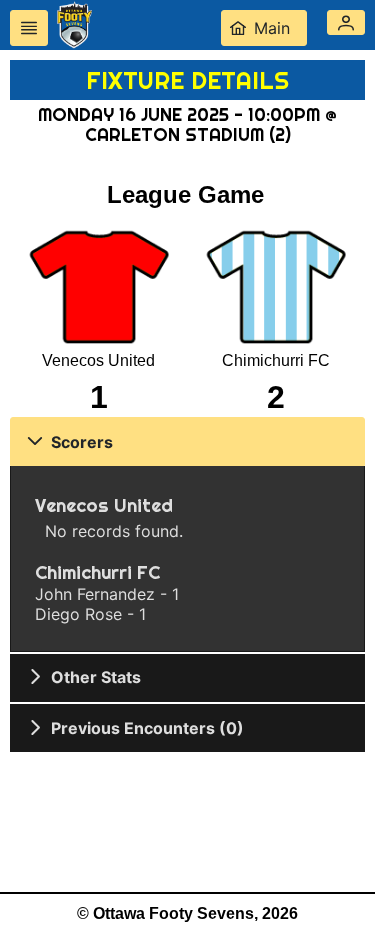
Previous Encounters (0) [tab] (147, 728)
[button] (346, 22)
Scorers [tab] (82, 442)
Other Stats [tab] (96, 677)
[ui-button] (29, 28)
